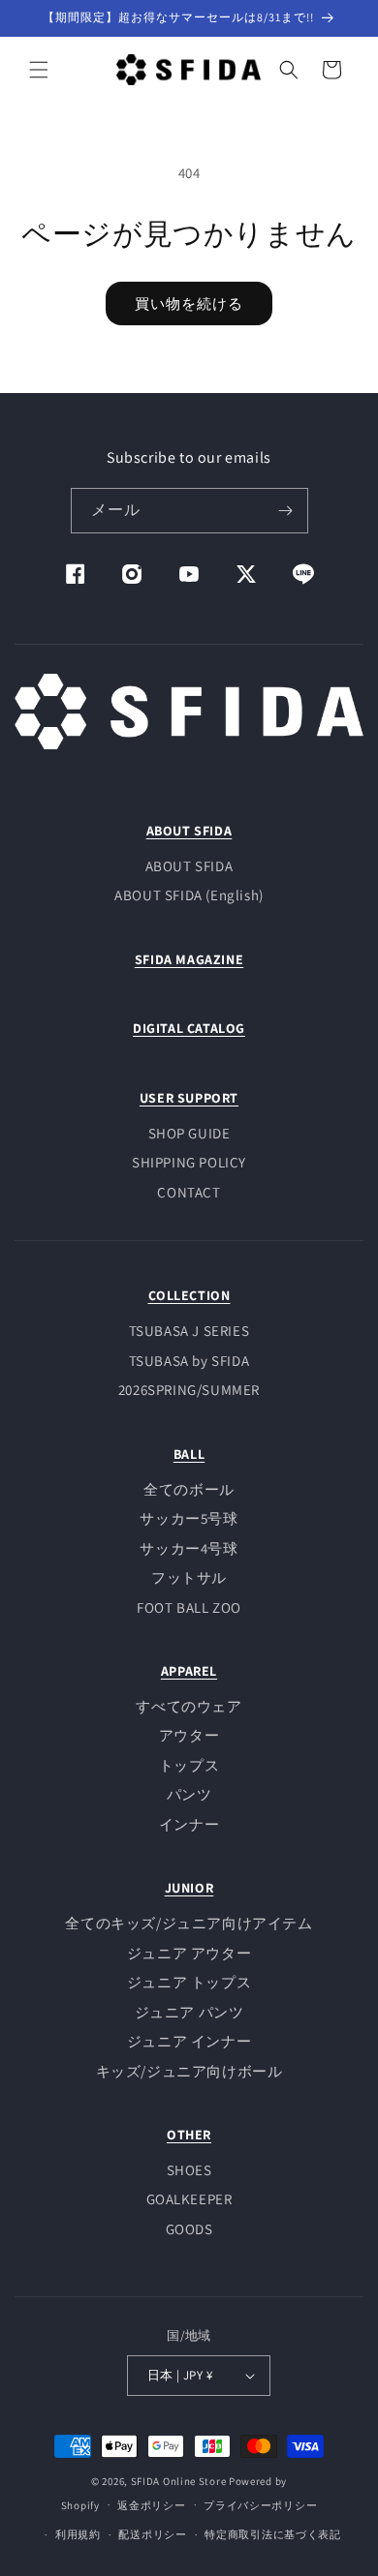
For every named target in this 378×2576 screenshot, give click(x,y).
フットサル (189, 1577)
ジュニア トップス (189, 1982)
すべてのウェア (189, 1706)
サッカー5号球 (189, 1518)
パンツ (189, 1794)
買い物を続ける (189, 303)
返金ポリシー (151, 2505)
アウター (189, 1735)
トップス (189, 1765)
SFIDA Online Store (179, 2481)
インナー (189, 1824)
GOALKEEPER (189, 2199)
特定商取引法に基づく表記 (272, 2534)
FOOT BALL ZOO (189, 1607)
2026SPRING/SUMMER (189, 1390)
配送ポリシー (152, 2534)
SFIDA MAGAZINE (189, 959)
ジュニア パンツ (189, 2012)
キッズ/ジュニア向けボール (189, 2071)
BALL (189, 1454)
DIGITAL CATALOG (189, 1028)
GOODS (189, 2229)
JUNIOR (189, 1888)
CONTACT (189, 1192)
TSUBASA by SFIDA (189, 1361)
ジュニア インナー (189, 2041)
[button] (39, 70)
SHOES (189, 2170)
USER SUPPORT (189, 1098)
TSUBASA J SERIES (189, 1331)
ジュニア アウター (189, 1953)
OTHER (189, 2135)
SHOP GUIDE (189, 1133)
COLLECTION (189, 1295)
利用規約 (78, 2534)
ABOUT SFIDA (189, 831)
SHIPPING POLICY (189, 1162)
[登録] (286, 511)
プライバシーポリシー (260, 2505)
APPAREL (189, 1671)
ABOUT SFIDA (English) (189, 895)
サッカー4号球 (189, 1548)
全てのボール (189, 1489)
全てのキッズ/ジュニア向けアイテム (189, 1923)
